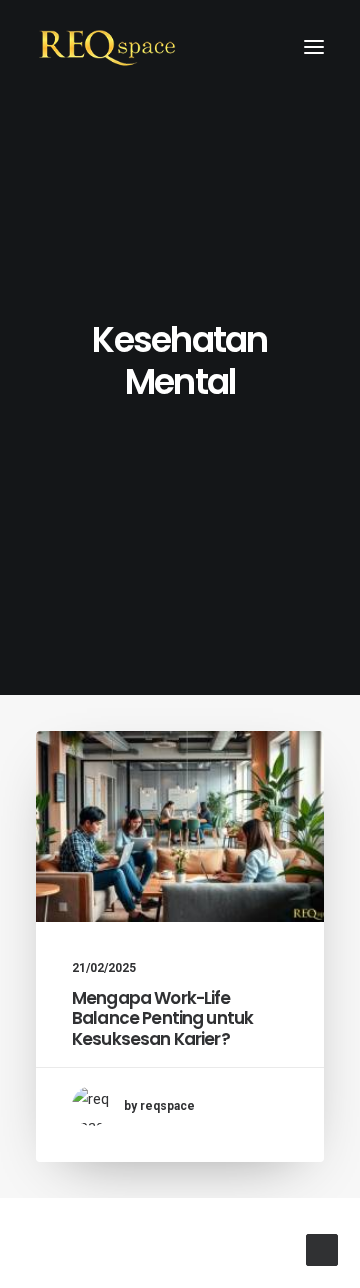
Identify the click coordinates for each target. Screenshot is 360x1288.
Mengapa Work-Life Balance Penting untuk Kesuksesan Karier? (162, 1018)
